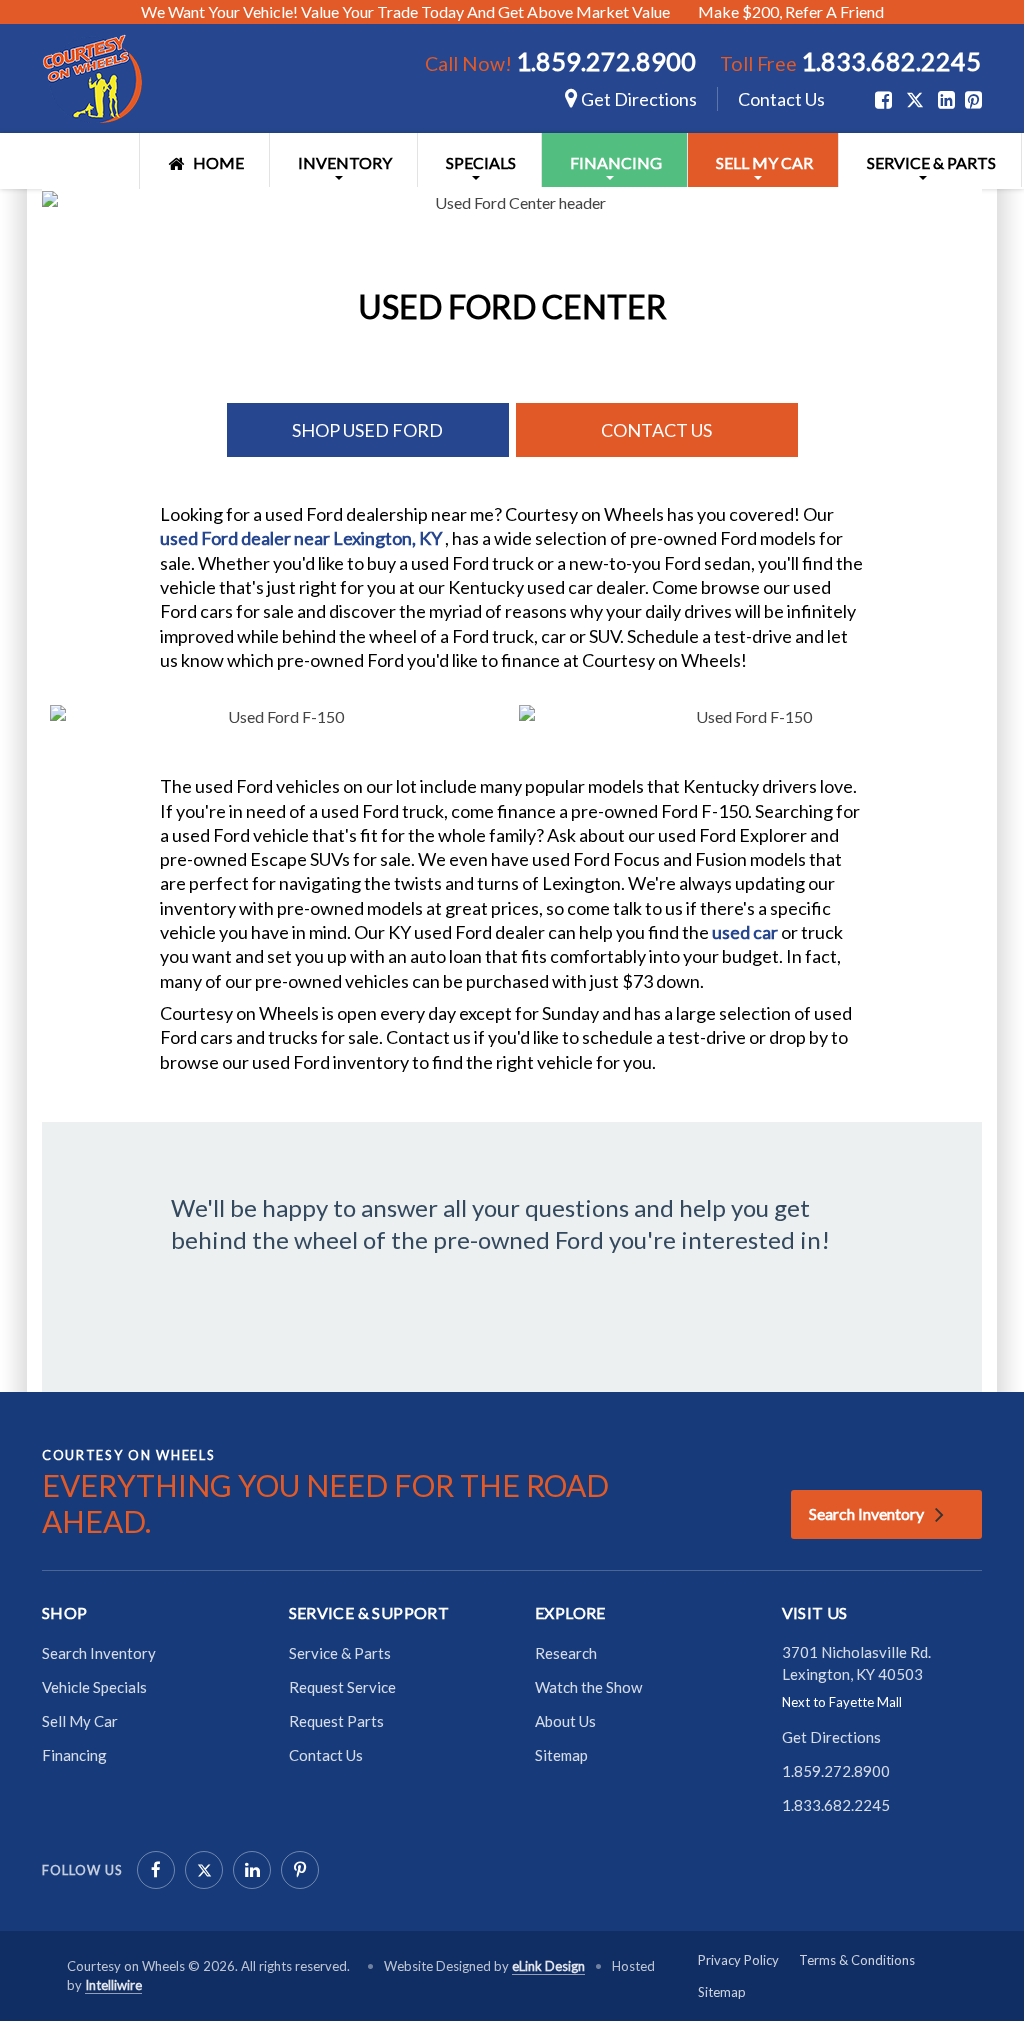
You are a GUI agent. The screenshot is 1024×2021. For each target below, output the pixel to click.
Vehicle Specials (94, 1687)
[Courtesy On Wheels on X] (915, 100)
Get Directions (637, 99)
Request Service (342, 1687)
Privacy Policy (738, 1960)
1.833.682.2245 (891, 61)
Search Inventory (866, 1513)
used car (746, 932)
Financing (616, 162)
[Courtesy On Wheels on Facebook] (156, 1870)
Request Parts (336, 1721)
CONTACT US (656, 430)
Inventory (345, 162)
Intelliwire (113, 1985)
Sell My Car (764, 162)
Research (566, 1653)
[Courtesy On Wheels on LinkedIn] (252, 1870)
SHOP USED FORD (367, 430)
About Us (565, 1721)
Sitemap (561, 1755)
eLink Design (548, 1966)
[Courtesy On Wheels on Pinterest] (300, 1870)
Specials (481, 162)
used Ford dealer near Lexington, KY (302, 538)
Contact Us (781, 99)
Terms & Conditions (857, 1960)
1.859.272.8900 (606, 61)
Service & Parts (931, 162)
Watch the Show (588, 1687)
